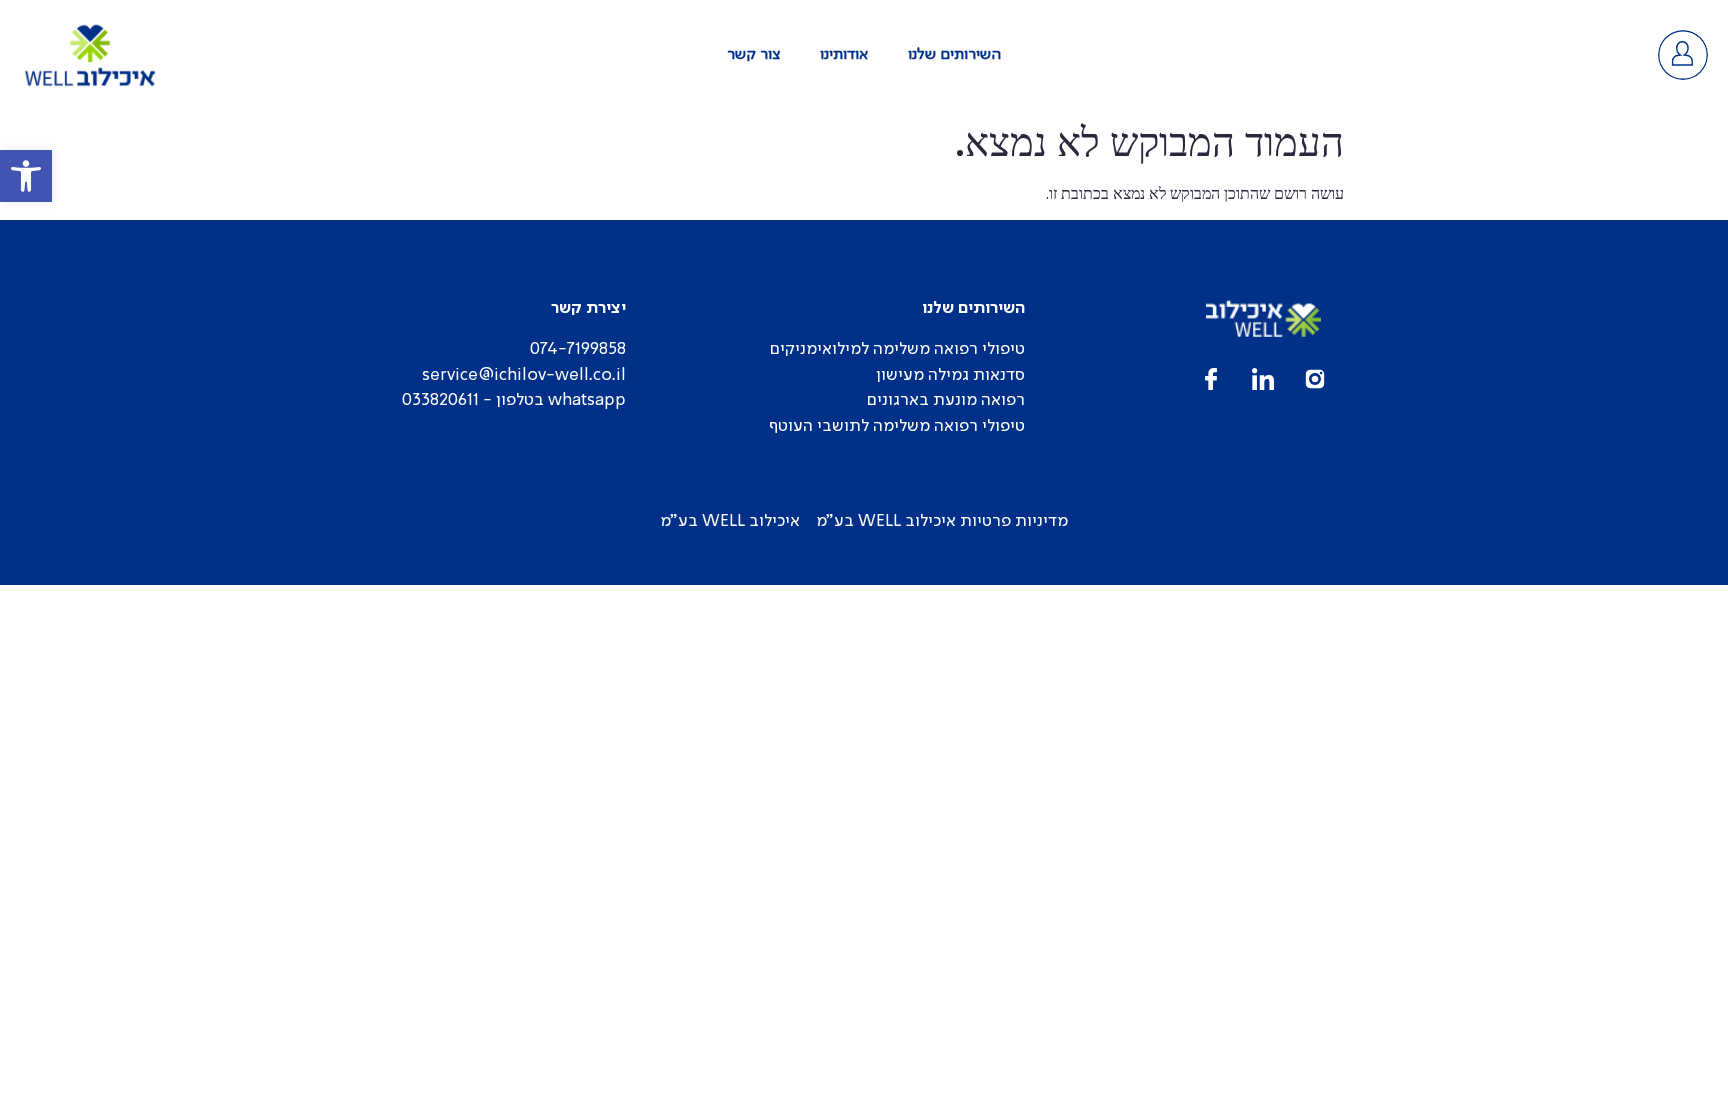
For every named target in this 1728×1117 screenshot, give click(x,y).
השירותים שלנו (954, 55)
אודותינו (844, 55)
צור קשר (753, 55)
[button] (26, 176)
